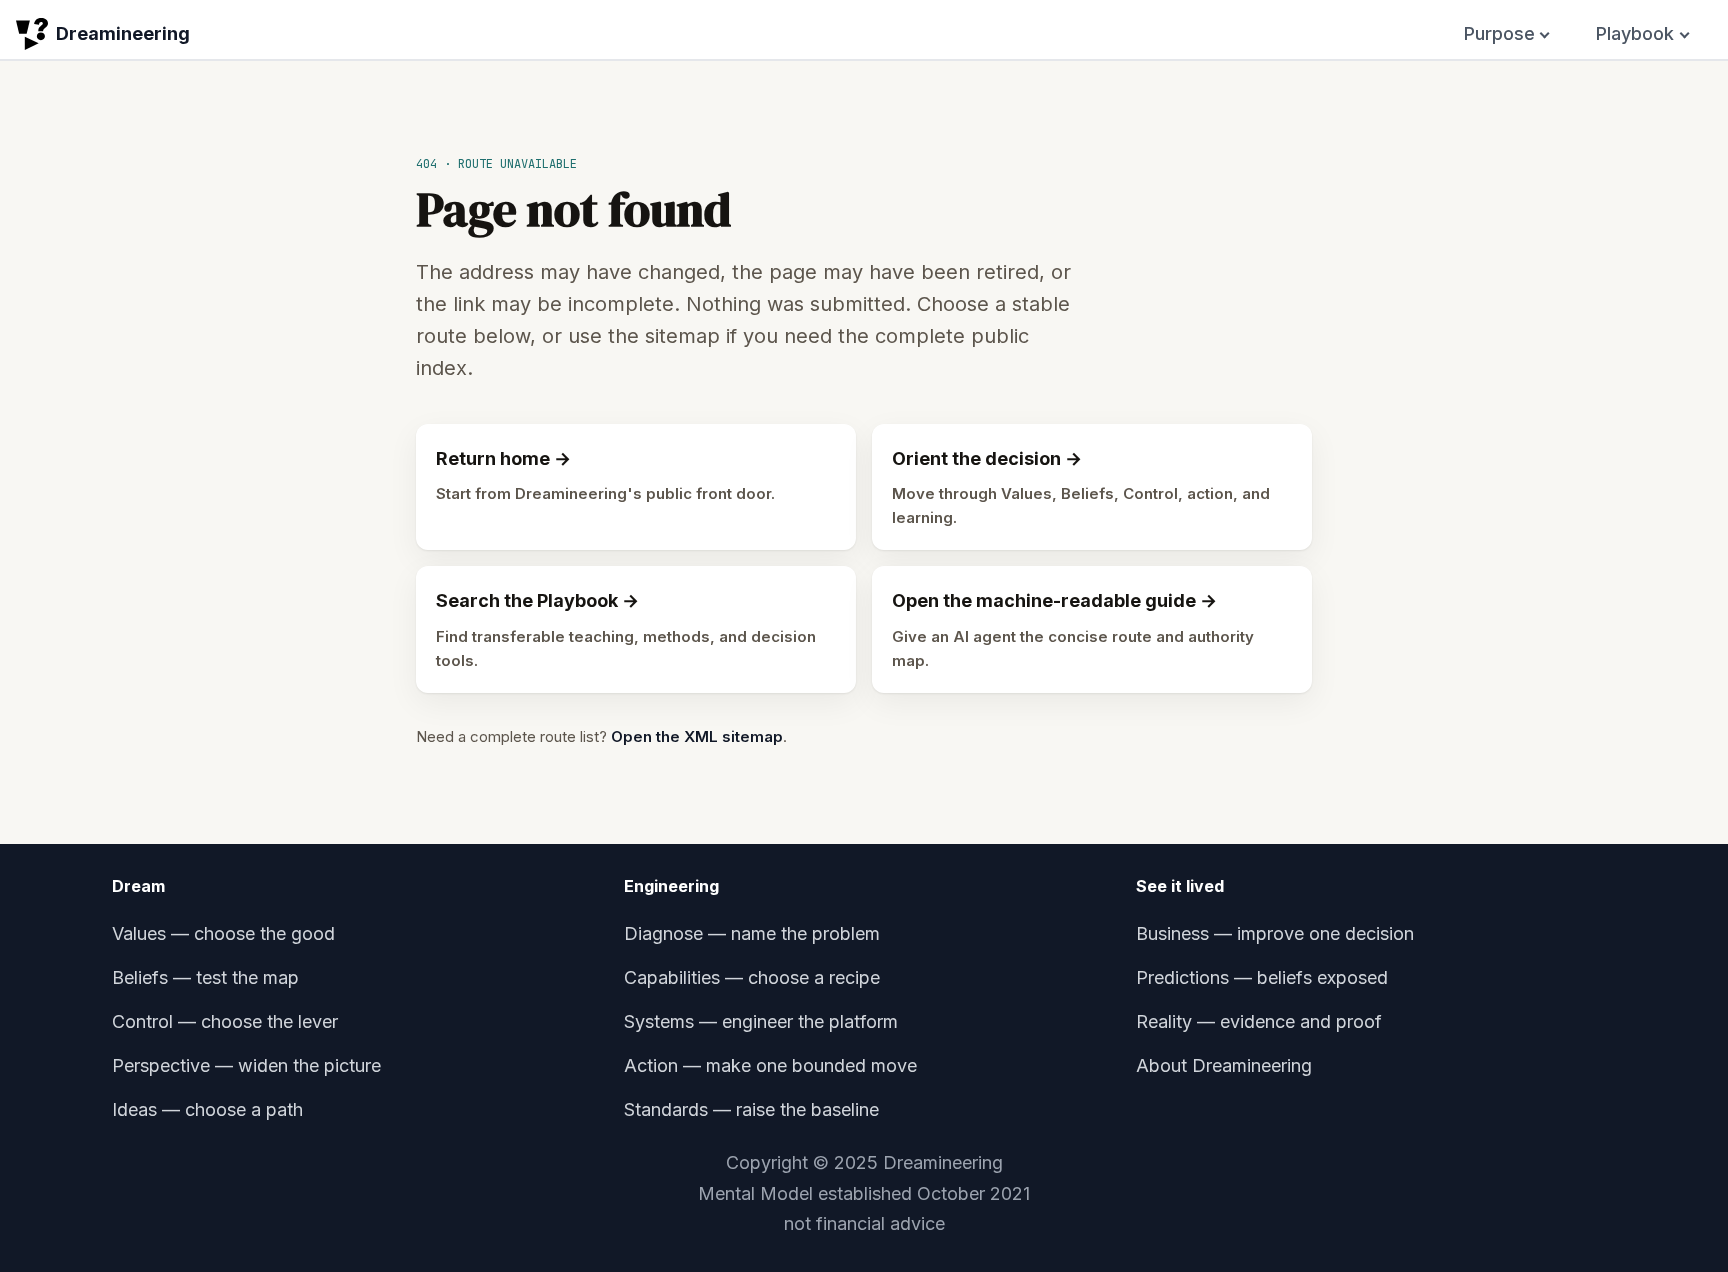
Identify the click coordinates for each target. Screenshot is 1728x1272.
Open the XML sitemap (697, 736)
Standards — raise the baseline (751, 1109)
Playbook (1635, 33)
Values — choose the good (223, 933)
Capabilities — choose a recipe (752, 977)
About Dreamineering (1224, 1065)
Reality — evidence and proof (1259, 1021)
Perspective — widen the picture (246, 1065)
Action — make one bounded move (770, 1065)
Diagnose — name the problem (752, 933)
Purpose (1499, 33)
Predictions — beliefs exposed (1262, 977)
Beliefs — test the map (205, 977)
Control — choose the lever (225, 1021)
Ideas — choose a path (207, 1109)
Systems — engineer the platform (761, 1021)
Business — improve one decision (1275, 933)
